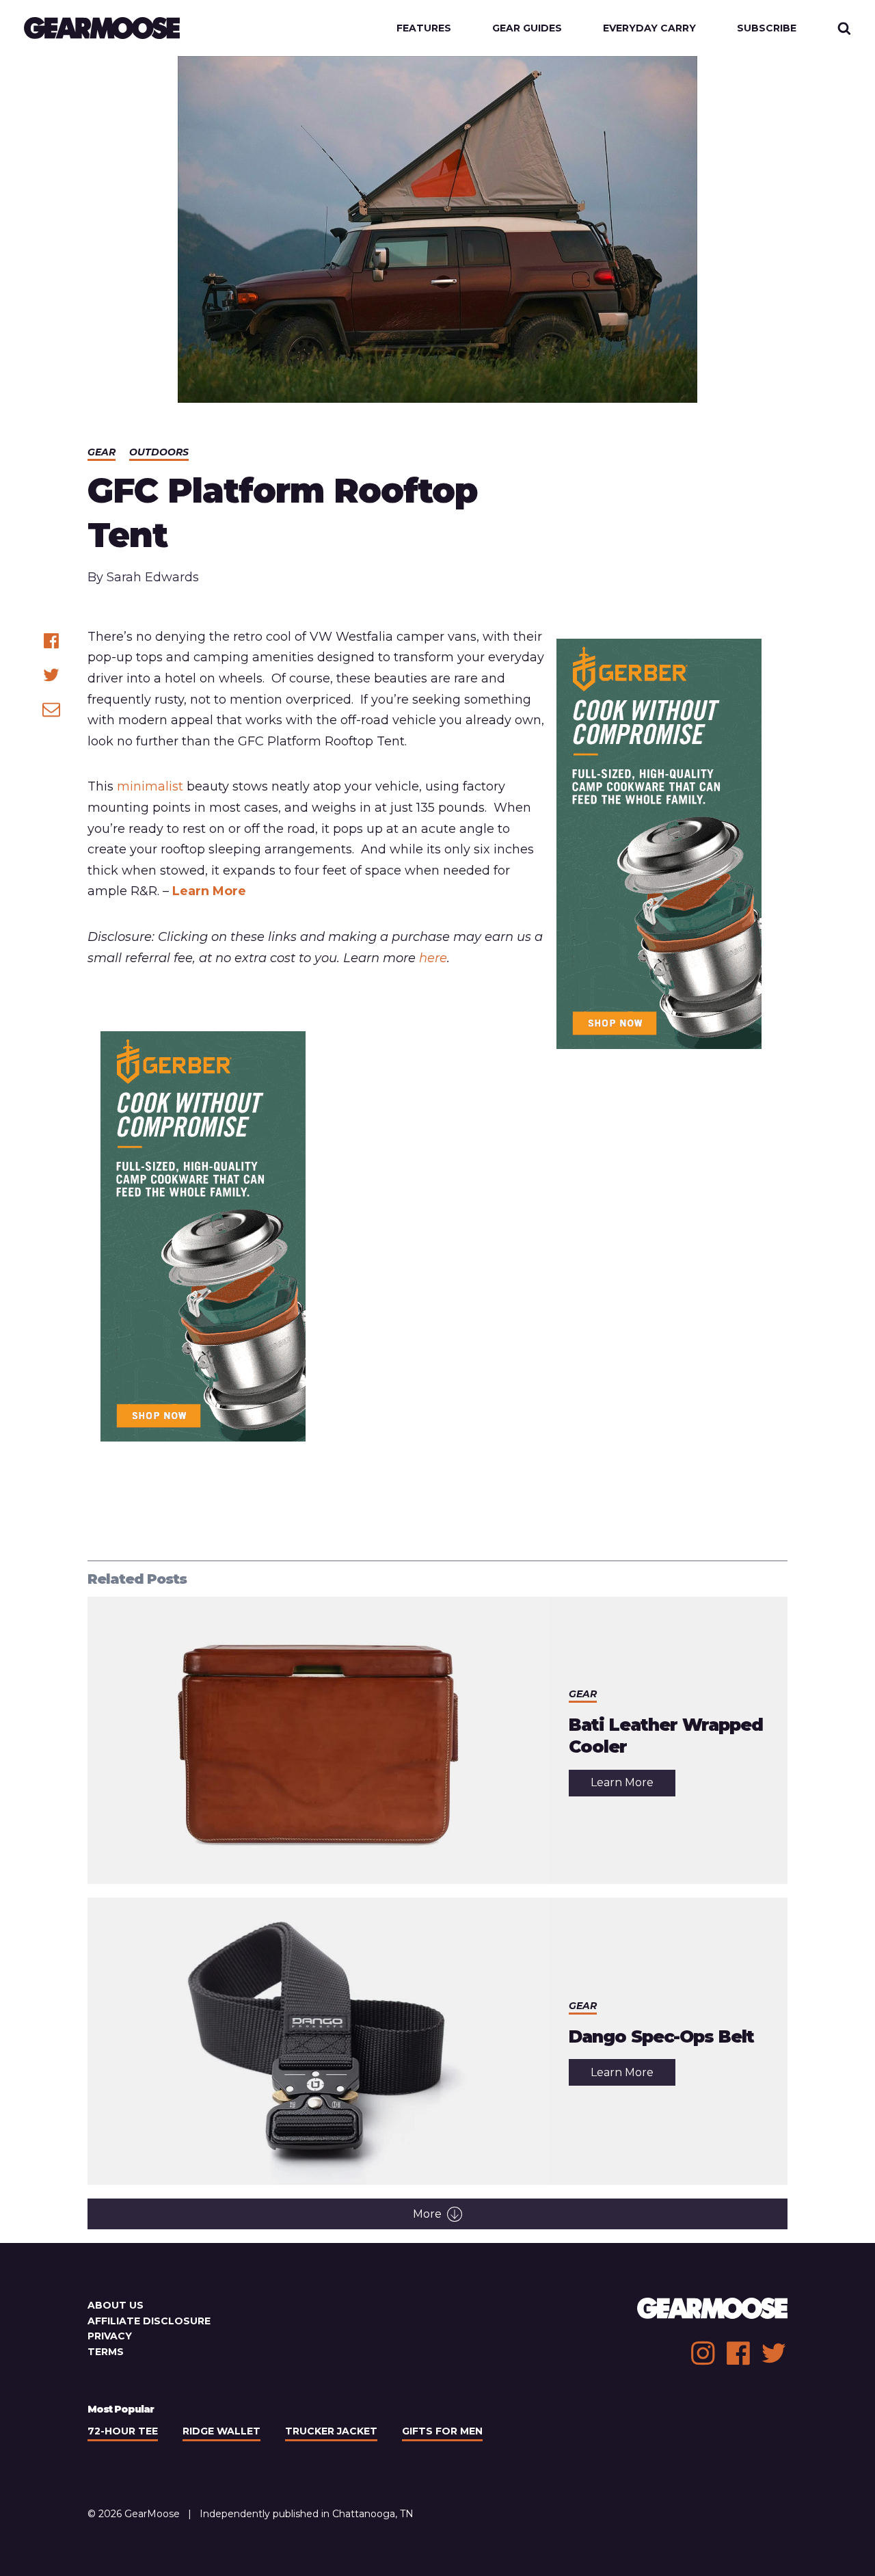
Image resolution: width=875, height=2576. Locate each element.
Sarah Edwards (153, 577)
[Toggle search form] (844, 28)
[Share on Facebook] (51, 641)
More (427, 2214)
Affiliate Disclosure (149, 2321)
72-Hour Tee (123, 2431)
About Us (116, 2305)
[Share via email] (51, 709)
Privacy (110, 2336)
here (433, 958)
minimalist (150, 786)
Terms (106, 2352)
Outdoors (159, 452)
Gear (102, 452)
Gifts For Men (442, 2431)
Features (424, 28)
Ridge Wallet (221, 2431)
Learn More (209, 891)
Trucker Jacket (331, 2431)
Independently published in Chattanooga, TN (307, 2514)
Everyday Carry (649, 28)
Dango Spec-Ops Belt (661, 2036)
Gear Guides (527, 28)
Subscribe (767, 28)
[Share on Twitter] (51, 675)
